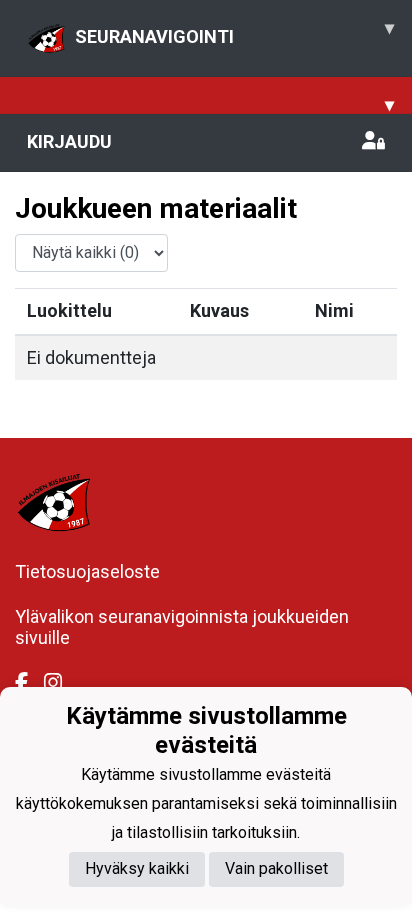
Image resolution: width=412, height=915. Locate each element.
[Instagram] (61, 683)
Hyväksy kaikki (137, 868)
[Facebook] (29, 683)
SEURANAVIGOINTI (234, 32)
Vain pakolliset (276, 868)
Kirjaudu (69, 141)
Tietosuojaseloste (87, 571)
